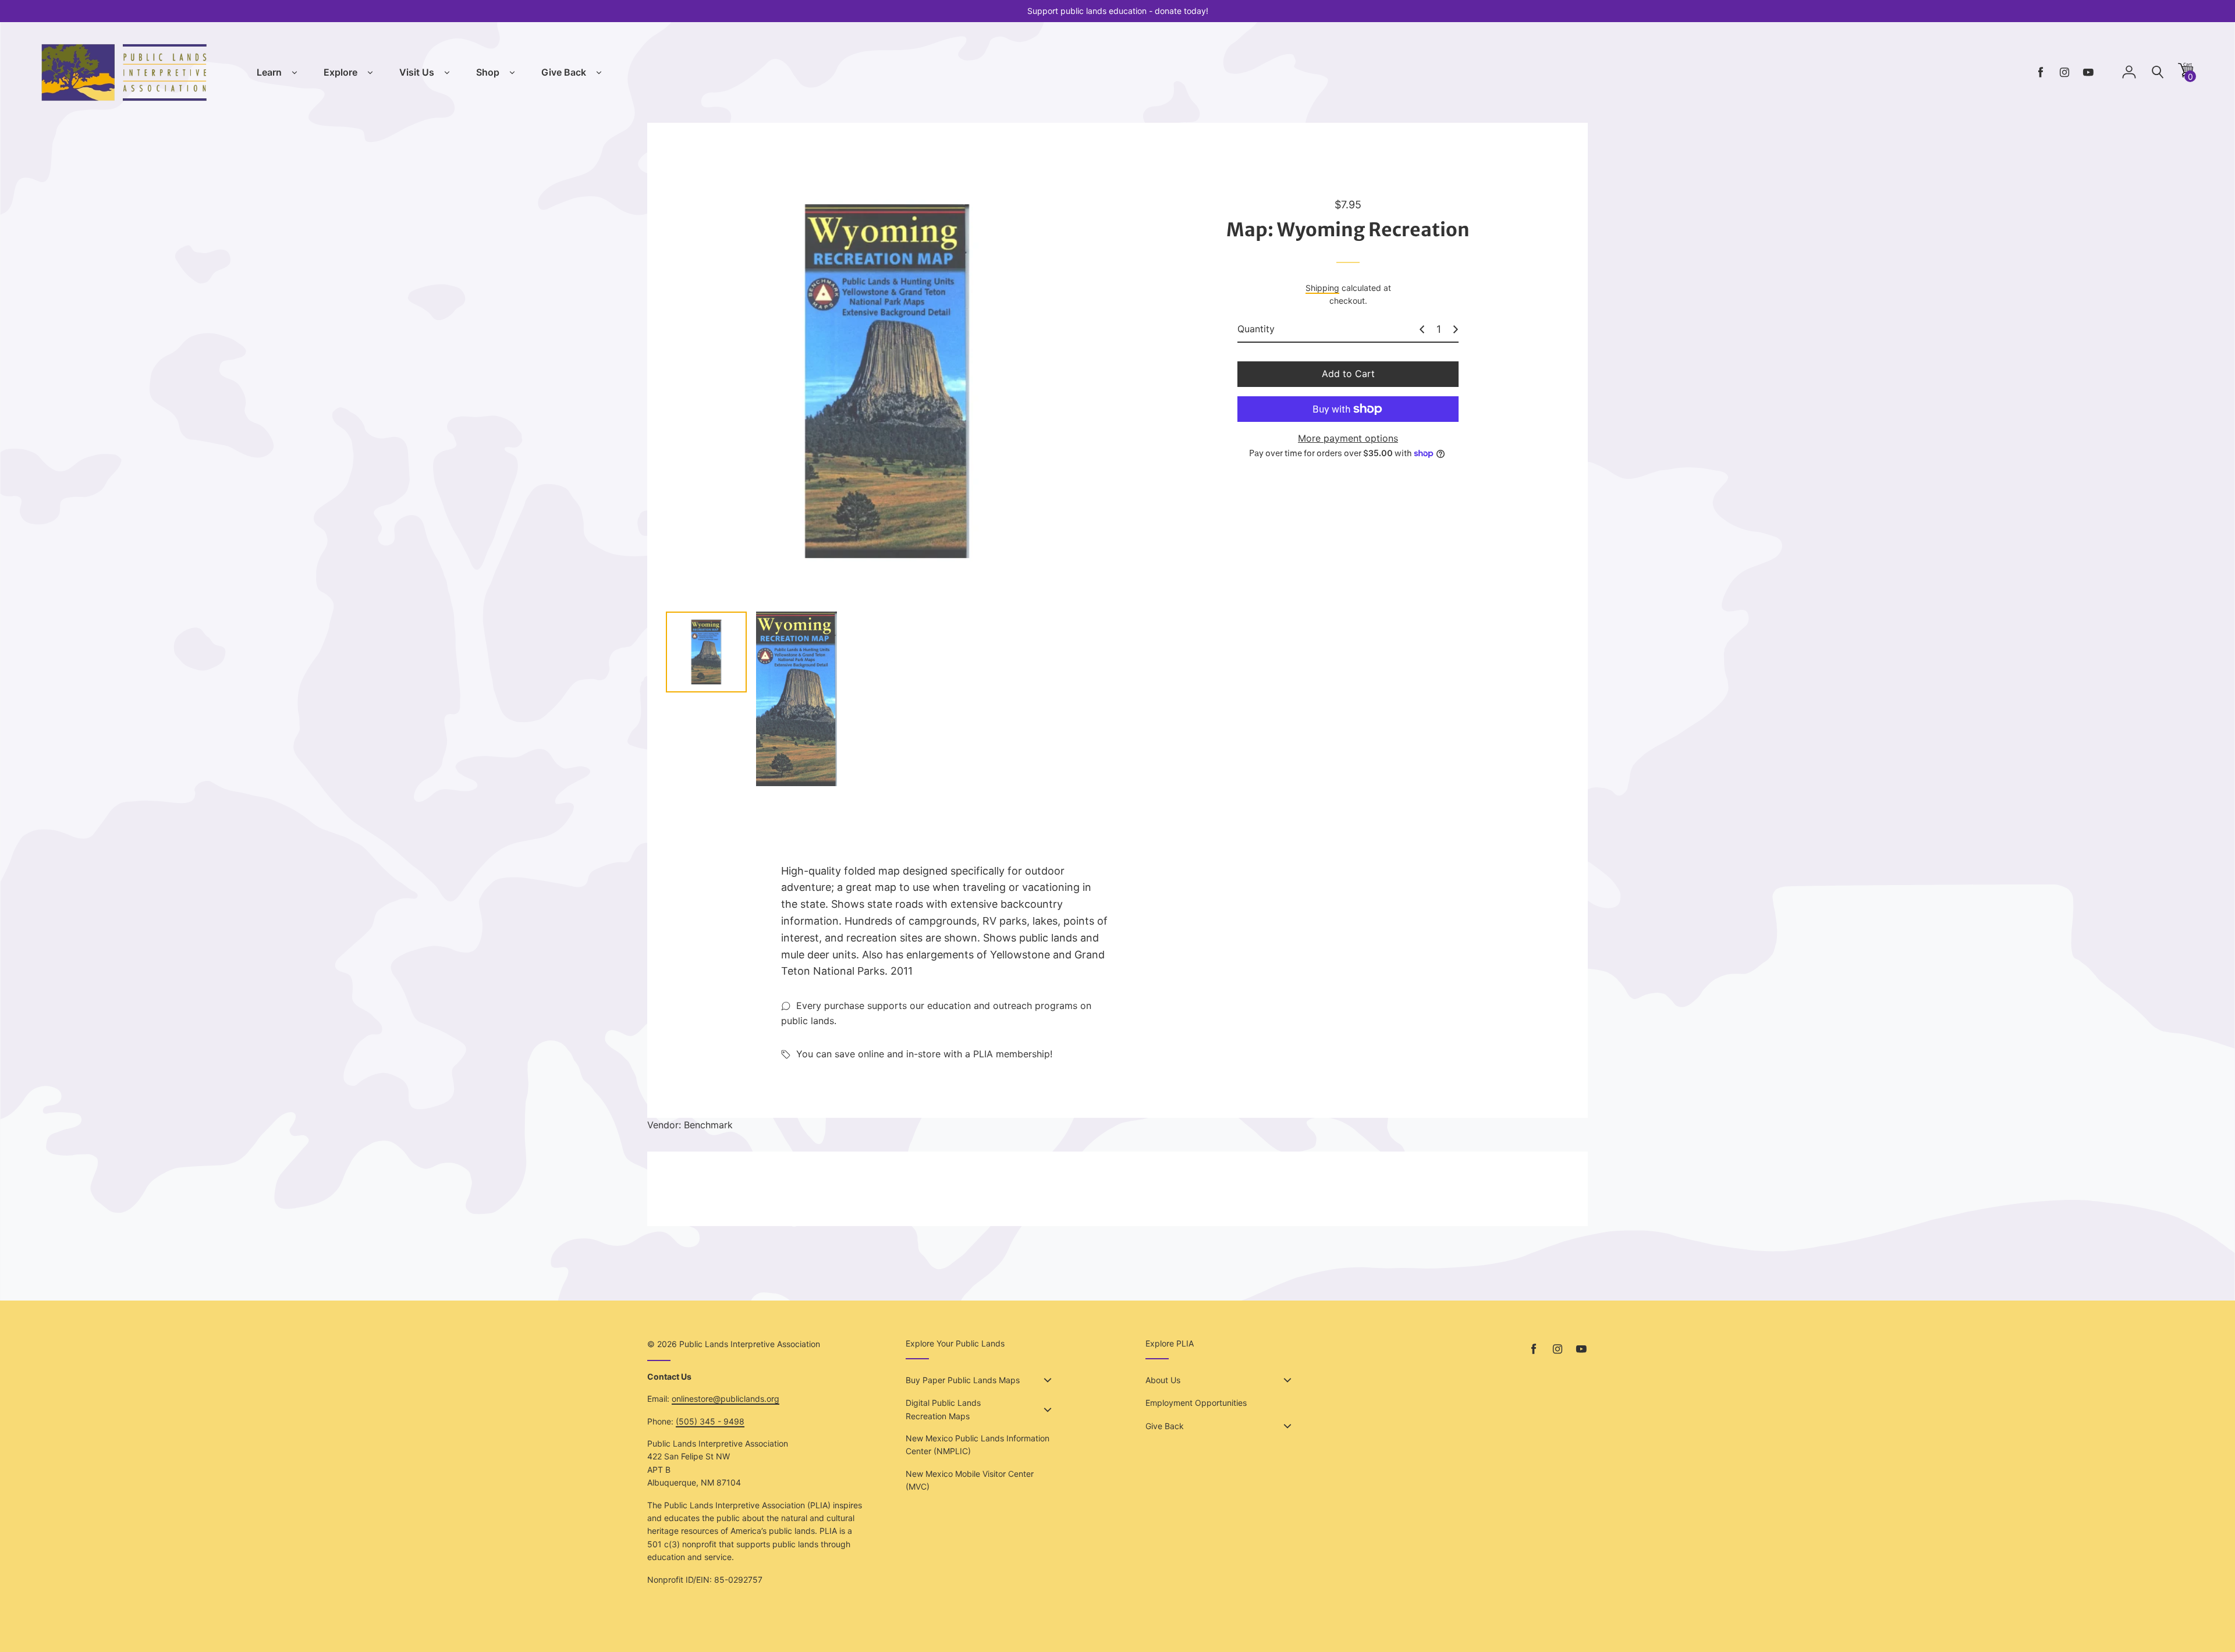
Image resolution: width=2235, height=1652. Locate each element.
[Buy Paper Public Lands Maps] (1048, 1380)
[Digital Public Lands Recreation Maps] (1048, 1410)
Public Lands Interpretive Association (750, 1344)
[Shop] (512, 73)
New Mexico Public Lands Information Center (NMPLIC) (978, 1445)
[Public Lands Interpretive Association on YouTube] (2088, 72)
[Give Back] (599, 73)
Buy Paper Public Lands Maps (963, 1380)
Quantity (1256, 329)
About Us (1163, 1380)
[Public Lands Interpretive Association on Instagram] (2064, 72)
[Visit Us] (447, 73)
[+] (1456, 329)
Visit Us (417, 72)
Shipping (1322, 288)
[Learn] (295, 73)
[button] (2186, 74)
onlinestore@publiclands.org (726, 1399)
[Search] (2158, 72)
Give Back (564, 72)
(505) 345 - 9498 (710, 1421)
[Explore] (370, 73)
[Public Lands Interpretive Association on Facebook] (2041, 72)
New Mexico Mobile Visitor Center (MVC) (970, 1480)
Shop (488, 72)
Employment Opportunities (1196, 1403)
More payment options (1348, 438)
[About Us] (1287, 1380)
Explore (340, 72)
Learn (269, 72)
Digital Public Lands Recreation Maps (943, 1409)
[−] (1422, 329)
